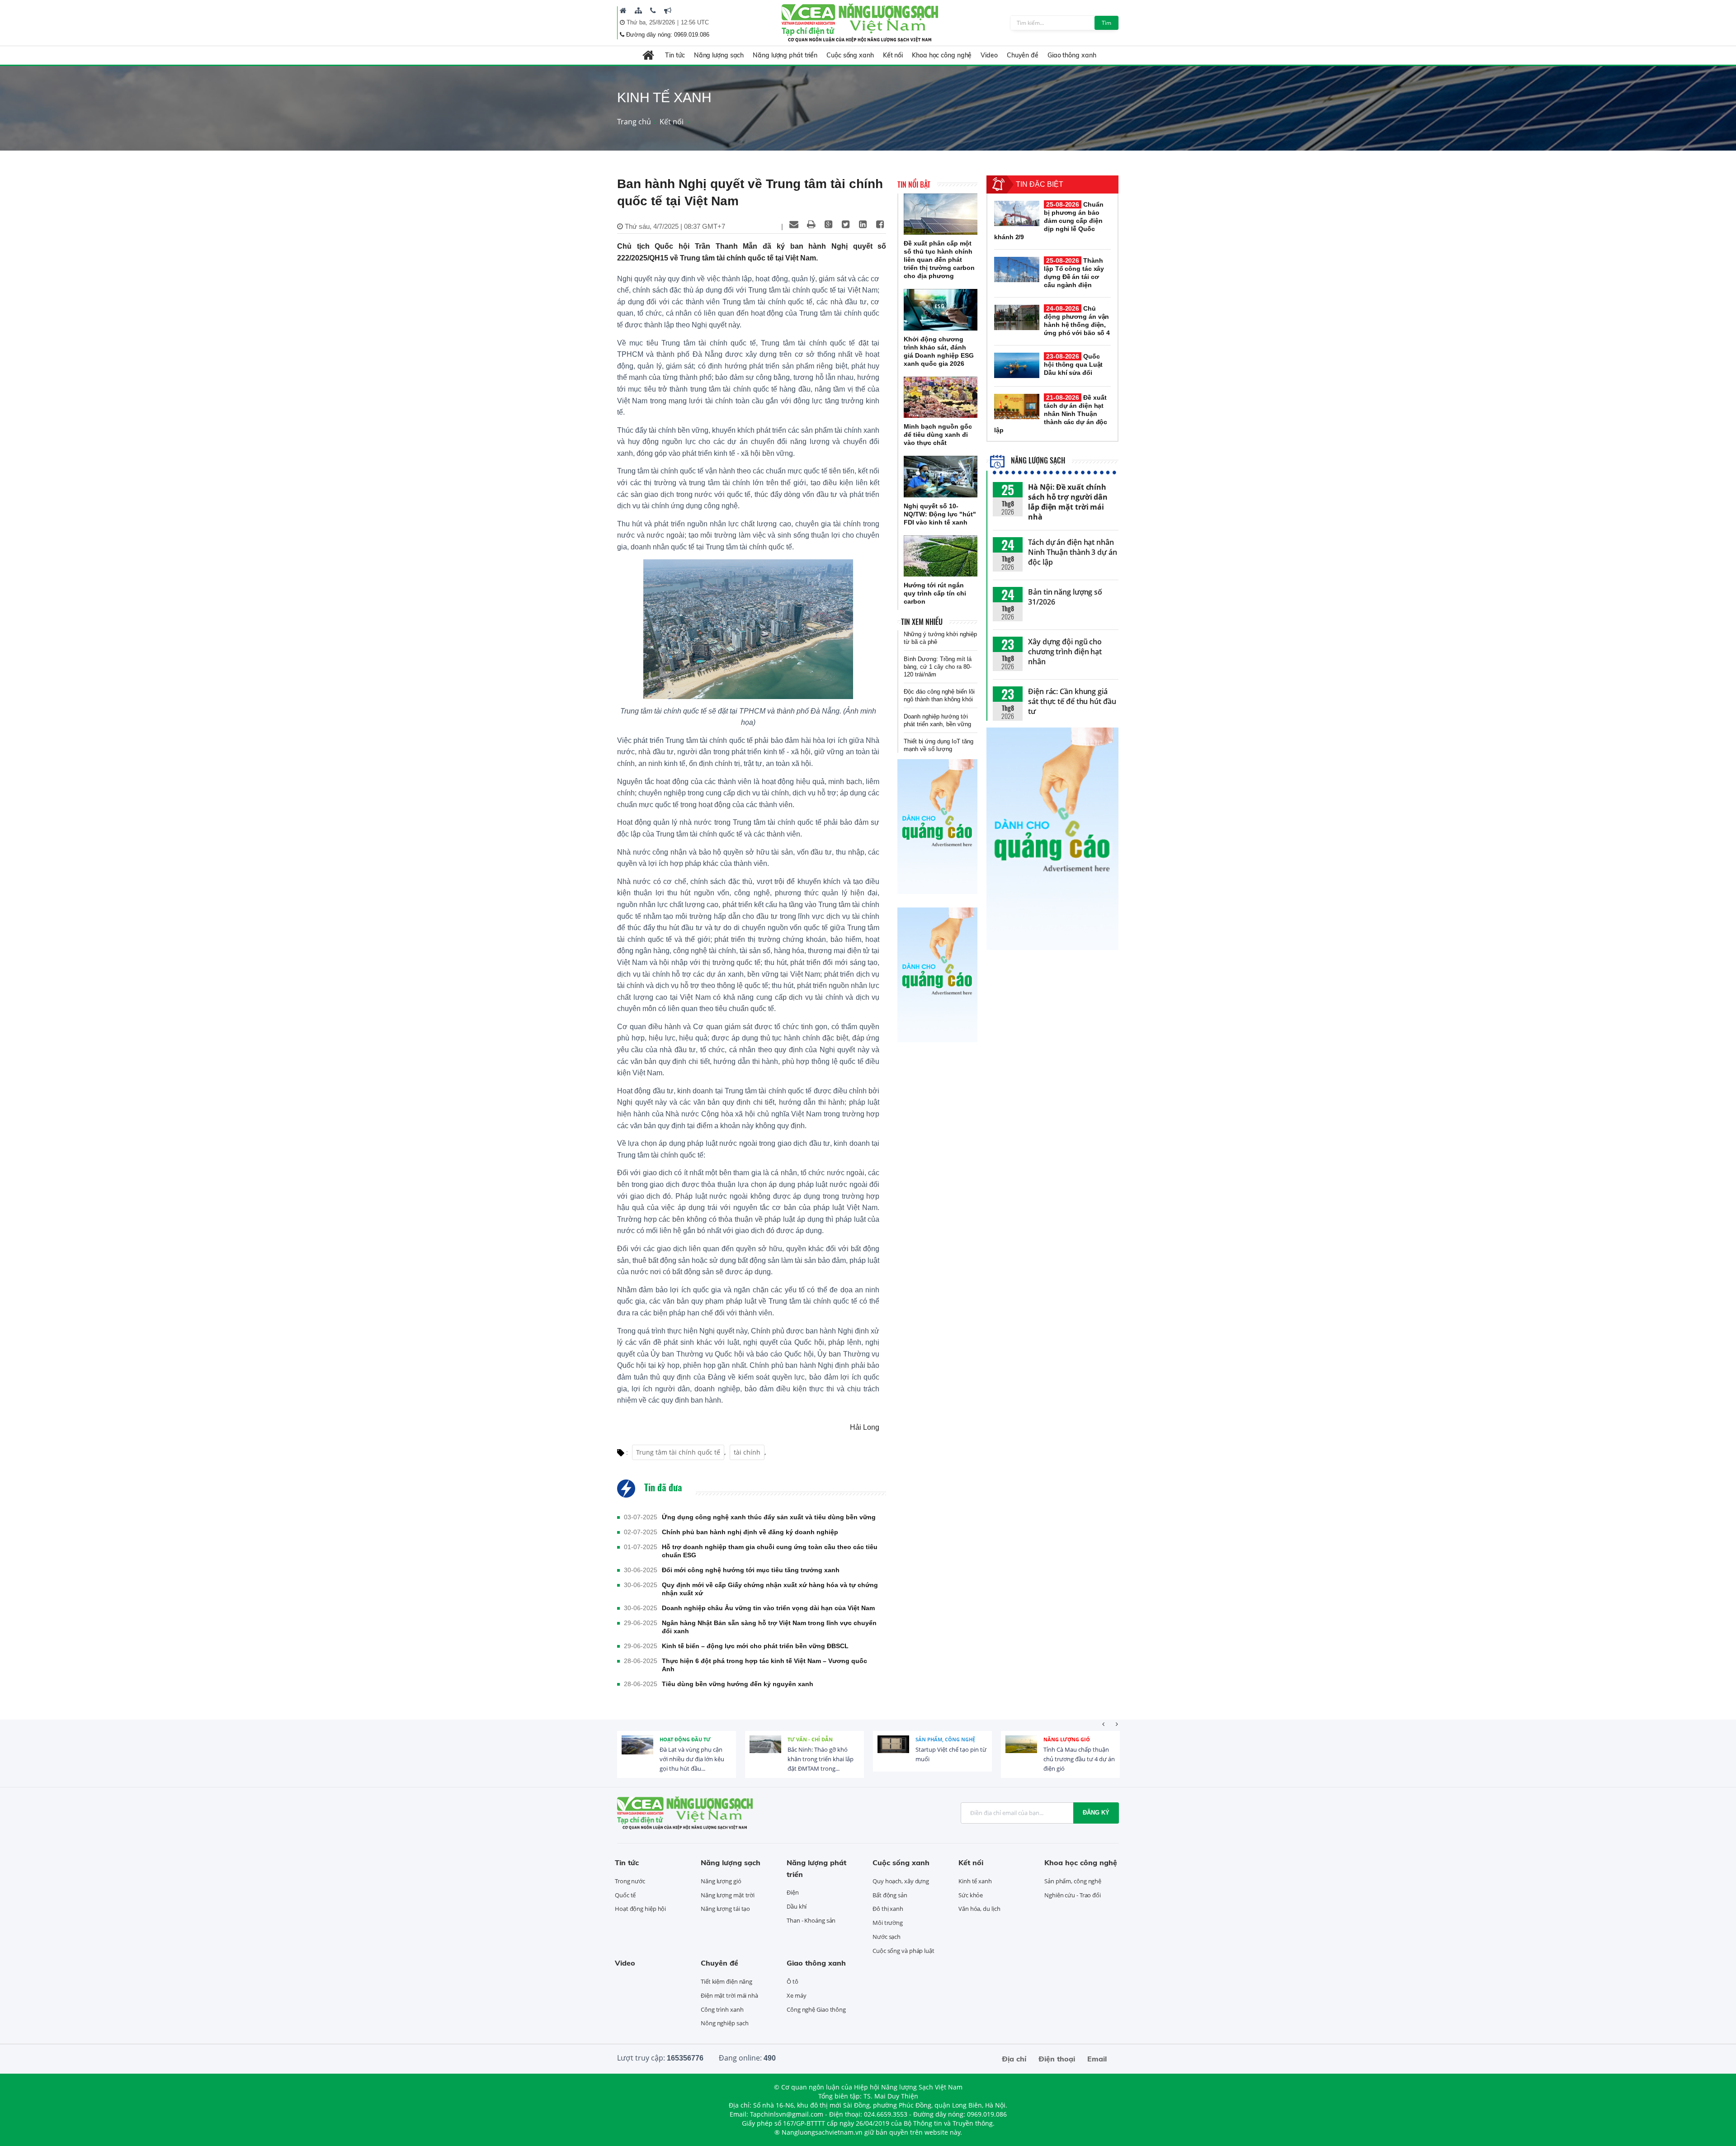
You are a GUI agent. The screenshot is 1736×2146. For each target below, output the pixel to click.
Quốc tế (625, 1895)
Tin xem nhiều (922, 622)
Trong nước (630, 1881)
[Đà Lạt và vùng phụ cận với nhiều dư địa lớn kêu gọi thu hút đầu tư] (637, 1751)
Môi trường (888, 1923)
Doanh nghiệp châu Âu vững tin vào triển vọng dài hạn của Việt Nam (768, 1608)
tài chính (747, 1452)
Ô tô (793, 1981)
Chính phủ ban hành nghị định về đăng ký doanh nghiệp (750, 1532)
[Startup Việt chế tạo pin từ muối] (893, 1751)
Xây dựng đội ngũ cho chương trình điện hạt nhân (1065, 652)
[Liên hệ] (653, 10)
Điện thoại (1057, 2059)
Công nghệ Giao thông (816, 2009)
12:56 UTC (695, 22)
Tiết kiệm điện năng (726, 1981)
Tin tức (675, 55)
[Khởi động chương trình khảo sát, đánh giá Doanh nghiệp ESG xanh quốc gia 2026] (941, 310)
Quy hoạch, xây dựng (901, 1881)
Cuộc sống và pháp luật (903, 1951)
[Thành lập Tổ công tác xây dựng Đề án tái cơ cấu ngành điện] (1017, 269)
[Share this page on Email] (794, 224)
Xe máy (796, 1995)
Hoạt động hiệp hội (640, 1909)
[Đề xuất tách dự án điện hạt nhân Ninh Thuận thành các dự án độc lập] (1017, 407)
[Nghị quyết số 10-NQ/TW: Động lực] (941, 477)
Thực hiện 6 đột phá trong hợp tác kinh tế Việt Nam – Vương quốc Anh (764, 1665)
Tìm (1106, 23)
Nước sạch (887, 1937)
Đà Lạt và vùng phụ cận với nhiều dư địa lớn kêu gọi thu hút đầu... (692, 1759)
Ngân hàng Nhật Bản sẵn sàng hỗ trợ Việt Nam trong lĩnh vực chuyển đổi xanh (769, 1627)
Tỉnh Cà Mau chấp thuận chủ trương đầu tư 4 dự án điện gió (1079, 1759)
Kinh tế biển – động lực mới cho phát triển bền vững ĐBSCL (755, 1646)
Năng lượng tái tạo (725, 1909)
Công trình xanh (722, 2009)
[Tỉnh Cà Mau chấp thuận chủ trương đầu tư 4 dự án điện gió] (1021, 1751)
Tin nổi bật (914, 184)
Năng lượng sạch (719, 55)
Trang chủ (634, 122)
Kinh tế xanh (975, 1881)
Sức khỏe (971, 1895)
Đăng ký (1096, 1813)
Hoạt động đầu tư (685, 1739)
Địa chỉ (1014, 2059)
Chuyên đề (1023, 55)
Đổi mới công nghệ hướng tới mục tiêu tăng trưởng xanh (751, 1570)
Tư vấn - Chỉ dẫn (810, 1739)
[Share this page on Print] (811, 224)
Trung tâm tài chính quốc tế (678, 1452)
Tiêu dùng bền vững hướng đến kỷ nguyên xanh (738, 1684)
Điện (793, 1892)
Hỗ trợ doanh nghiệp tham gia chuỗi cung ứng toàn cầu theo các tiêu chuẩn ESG (770, 1551)
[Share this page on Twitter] (845, 224)
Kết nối (893, 55)
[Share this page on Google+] (828, 224)
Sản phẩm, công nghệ (945, 1739)
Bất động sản (890, 1895)
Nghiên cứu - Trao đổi (1073, 1895)
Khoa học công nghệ (942, 55)
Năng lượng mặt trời (728, 1895)
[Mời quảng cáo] (668, 10)
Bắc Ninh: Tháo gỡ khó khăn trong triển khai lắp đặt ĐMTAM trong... (821, 1759)
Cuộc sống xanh (850, 55)
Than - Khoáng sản (811, 1920)
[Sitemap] (638, 10)
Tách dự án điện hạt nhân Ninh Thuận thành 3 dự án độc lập (1073, 552)
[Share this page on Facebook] (880, 224)
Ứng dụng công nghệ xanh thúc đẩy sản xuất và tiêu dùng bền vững (769, 1517)
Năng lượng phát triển (785, 55)
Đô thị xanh (888, 1909)
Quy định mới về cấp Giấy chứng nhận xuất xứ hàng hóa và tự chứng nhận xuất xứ (770, 1589)
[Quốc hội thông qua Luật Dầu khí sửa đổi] (1017, 365)
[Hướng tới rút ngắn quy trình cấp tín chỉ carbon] (941, 556)
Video (989, 55)
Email (1097, 2059)
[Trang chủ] (623, 10)
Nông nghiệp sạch (724, 2023)
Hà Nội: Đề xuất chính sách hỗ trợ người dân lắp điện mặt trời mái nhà (1068, 502)
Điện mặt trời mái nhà (729, 1995)
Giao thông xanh (1072, 55)
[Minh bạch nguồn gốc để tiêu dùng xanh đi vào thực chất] (941, 397)
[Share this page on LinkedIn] (863, 224)
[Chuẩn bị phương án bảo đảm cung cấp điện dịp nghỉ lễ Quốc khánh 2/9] (1017, 213)
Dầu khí (797, 1906)
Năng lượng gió (1067, 1739)
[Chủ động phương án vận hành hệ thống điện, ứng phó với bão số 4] (1017, 317)
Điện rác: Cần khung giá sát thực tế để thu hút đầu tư (1072, 701)
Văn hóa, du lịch (979, 1909)
